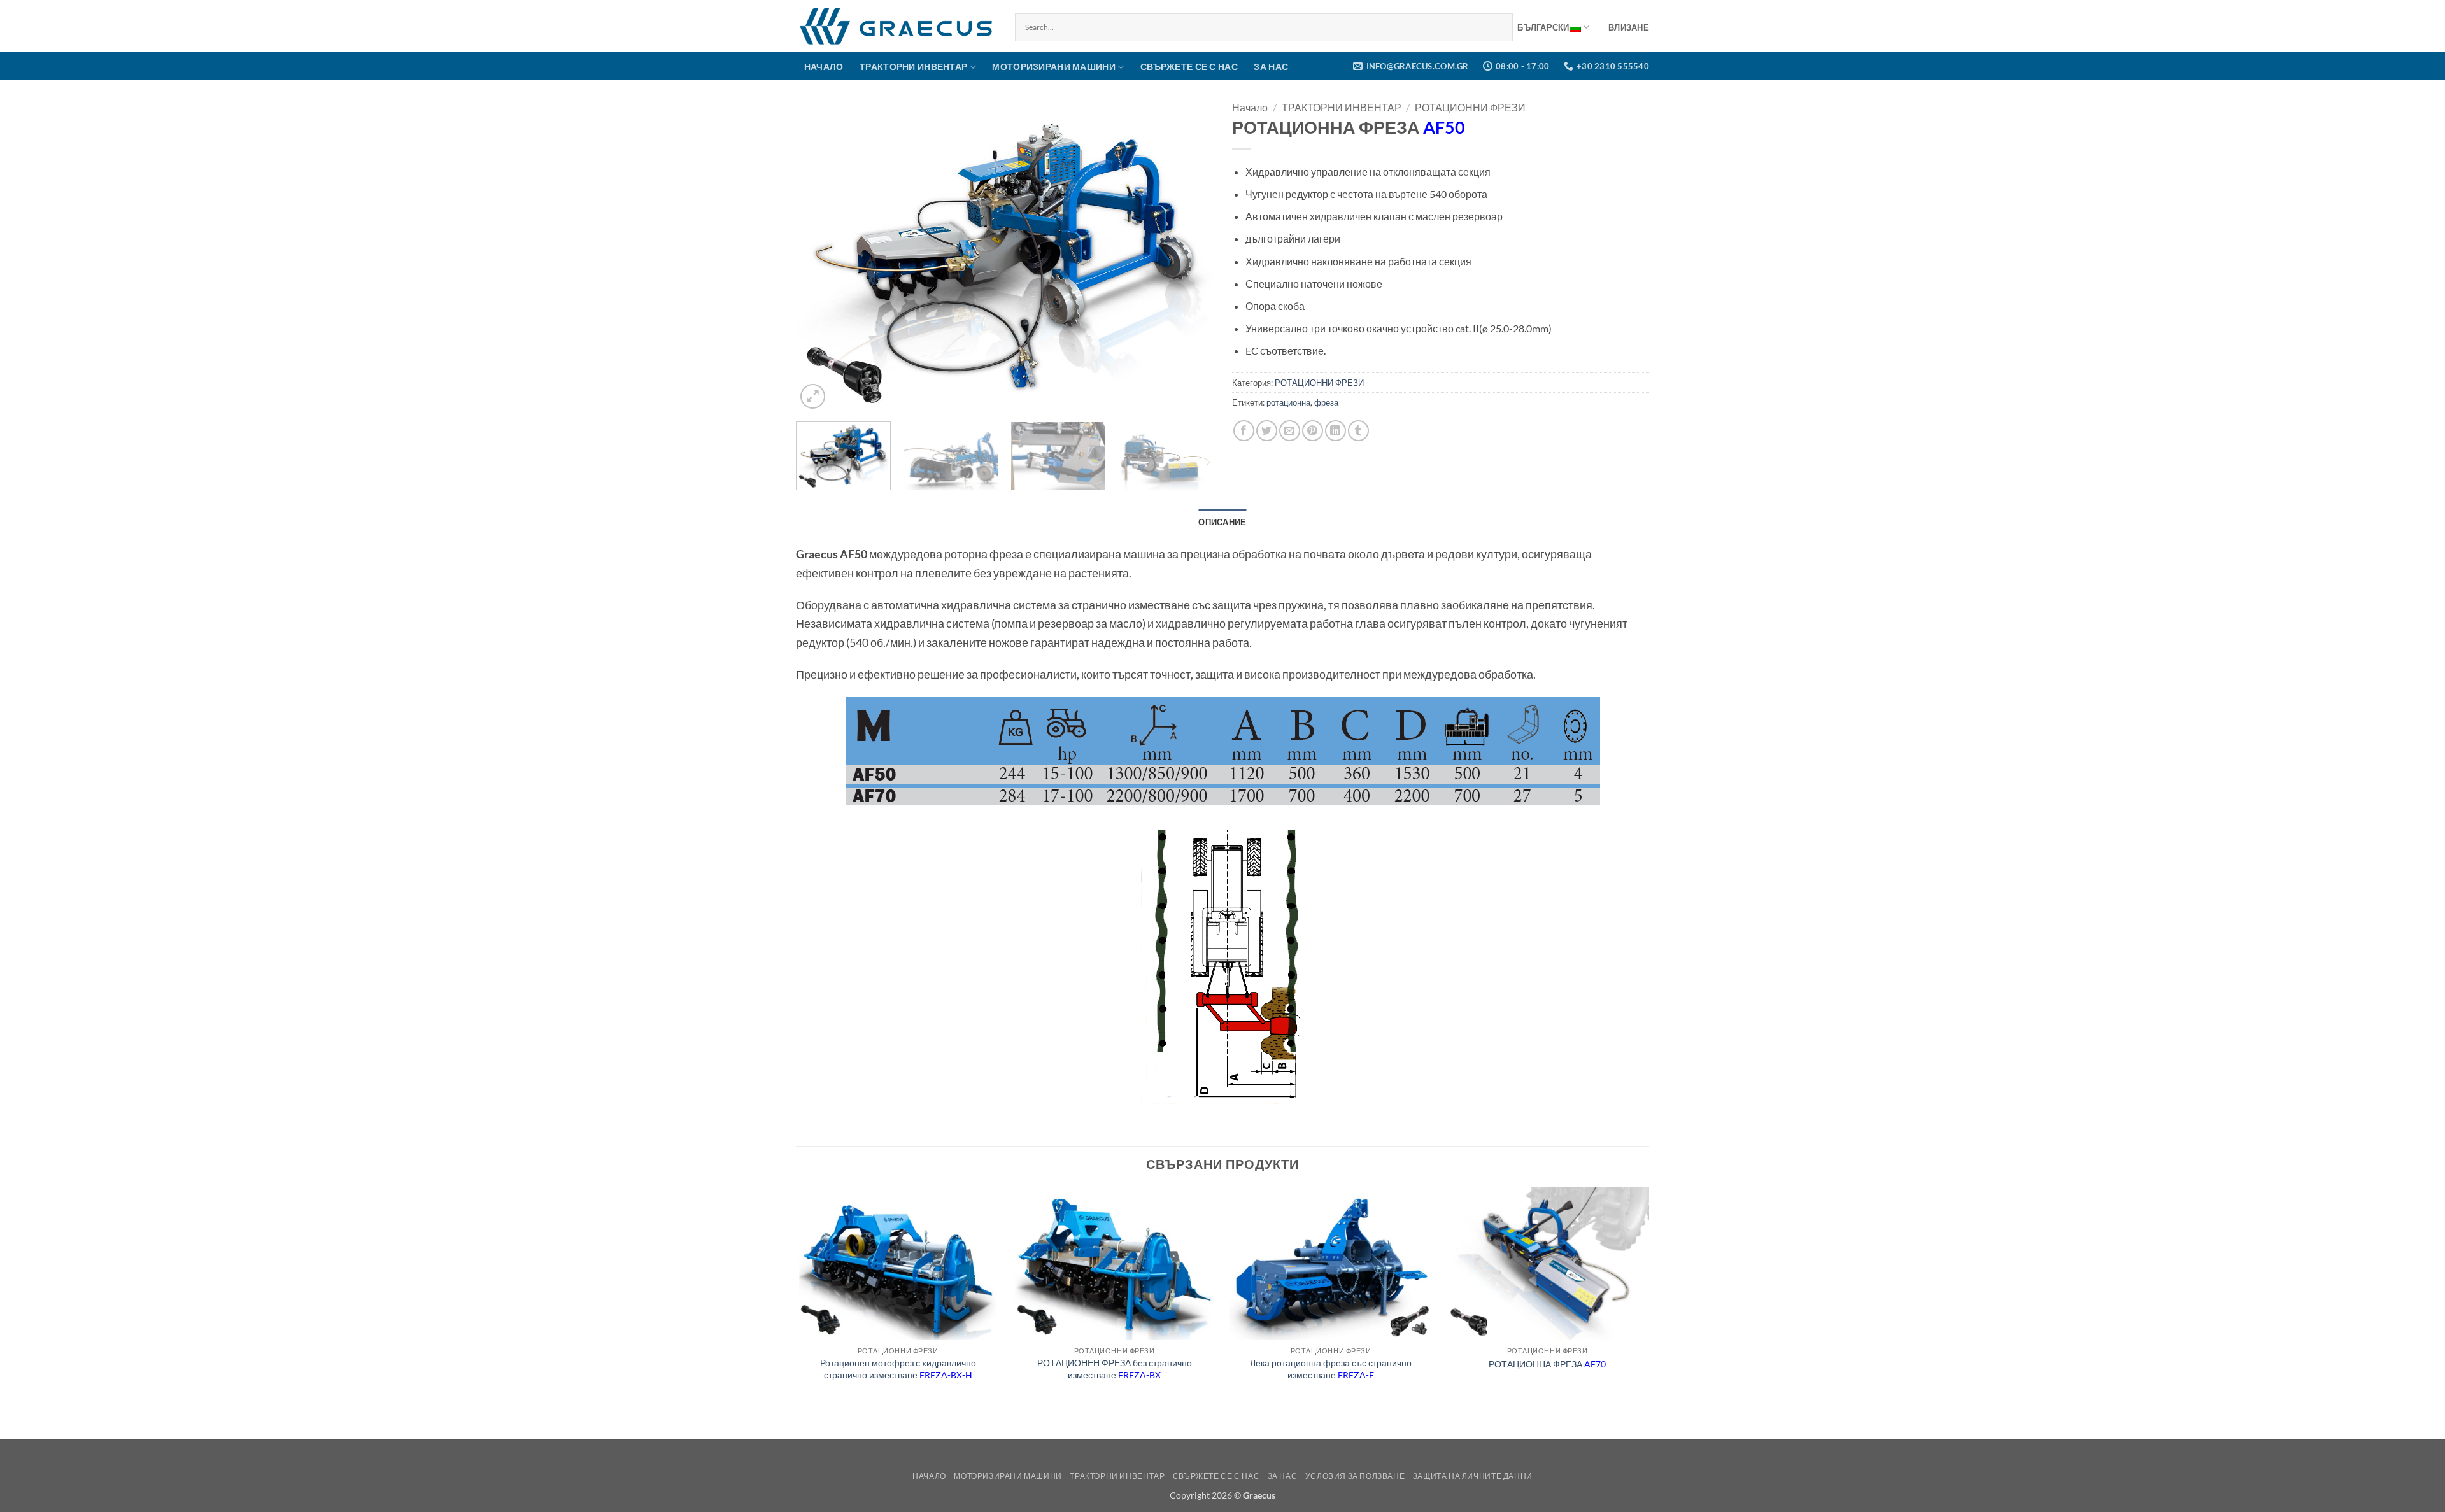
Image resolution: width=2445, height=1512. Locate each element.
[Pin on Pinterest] (1313, 431)
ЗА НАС (1271, 67)
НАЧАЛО (824, 67)
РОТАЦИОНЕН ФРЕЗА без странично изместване (1115, 1369)
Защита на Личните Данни (1473, 1476)
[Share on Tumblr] (1358, 431)
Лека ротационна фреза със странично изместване (1331, 1369)
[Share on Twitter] (1267, 431)
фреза (1326, 402)
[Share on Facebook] (1244, 431)
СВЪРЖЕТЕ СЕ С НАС (1189, 67)
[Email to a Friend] (1290, 431)
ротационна (1288, 402)
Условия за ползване (1355, 1476)
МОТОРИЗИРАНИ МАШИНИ (1053, 67)
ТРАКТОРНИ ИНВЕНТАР (913, 67)
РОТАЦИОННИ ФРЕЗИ (1470, 107)
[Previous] (820, 256)
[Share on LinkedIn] (1336, 431)
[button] (1629, 27)
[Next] (1189, 256)
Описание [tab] (1222, 522)
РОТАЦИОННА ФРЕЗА (1547, 1364)
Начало (1250, 107)
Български (1543, 27)
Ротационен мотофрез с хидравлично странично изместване (898, 1369)
